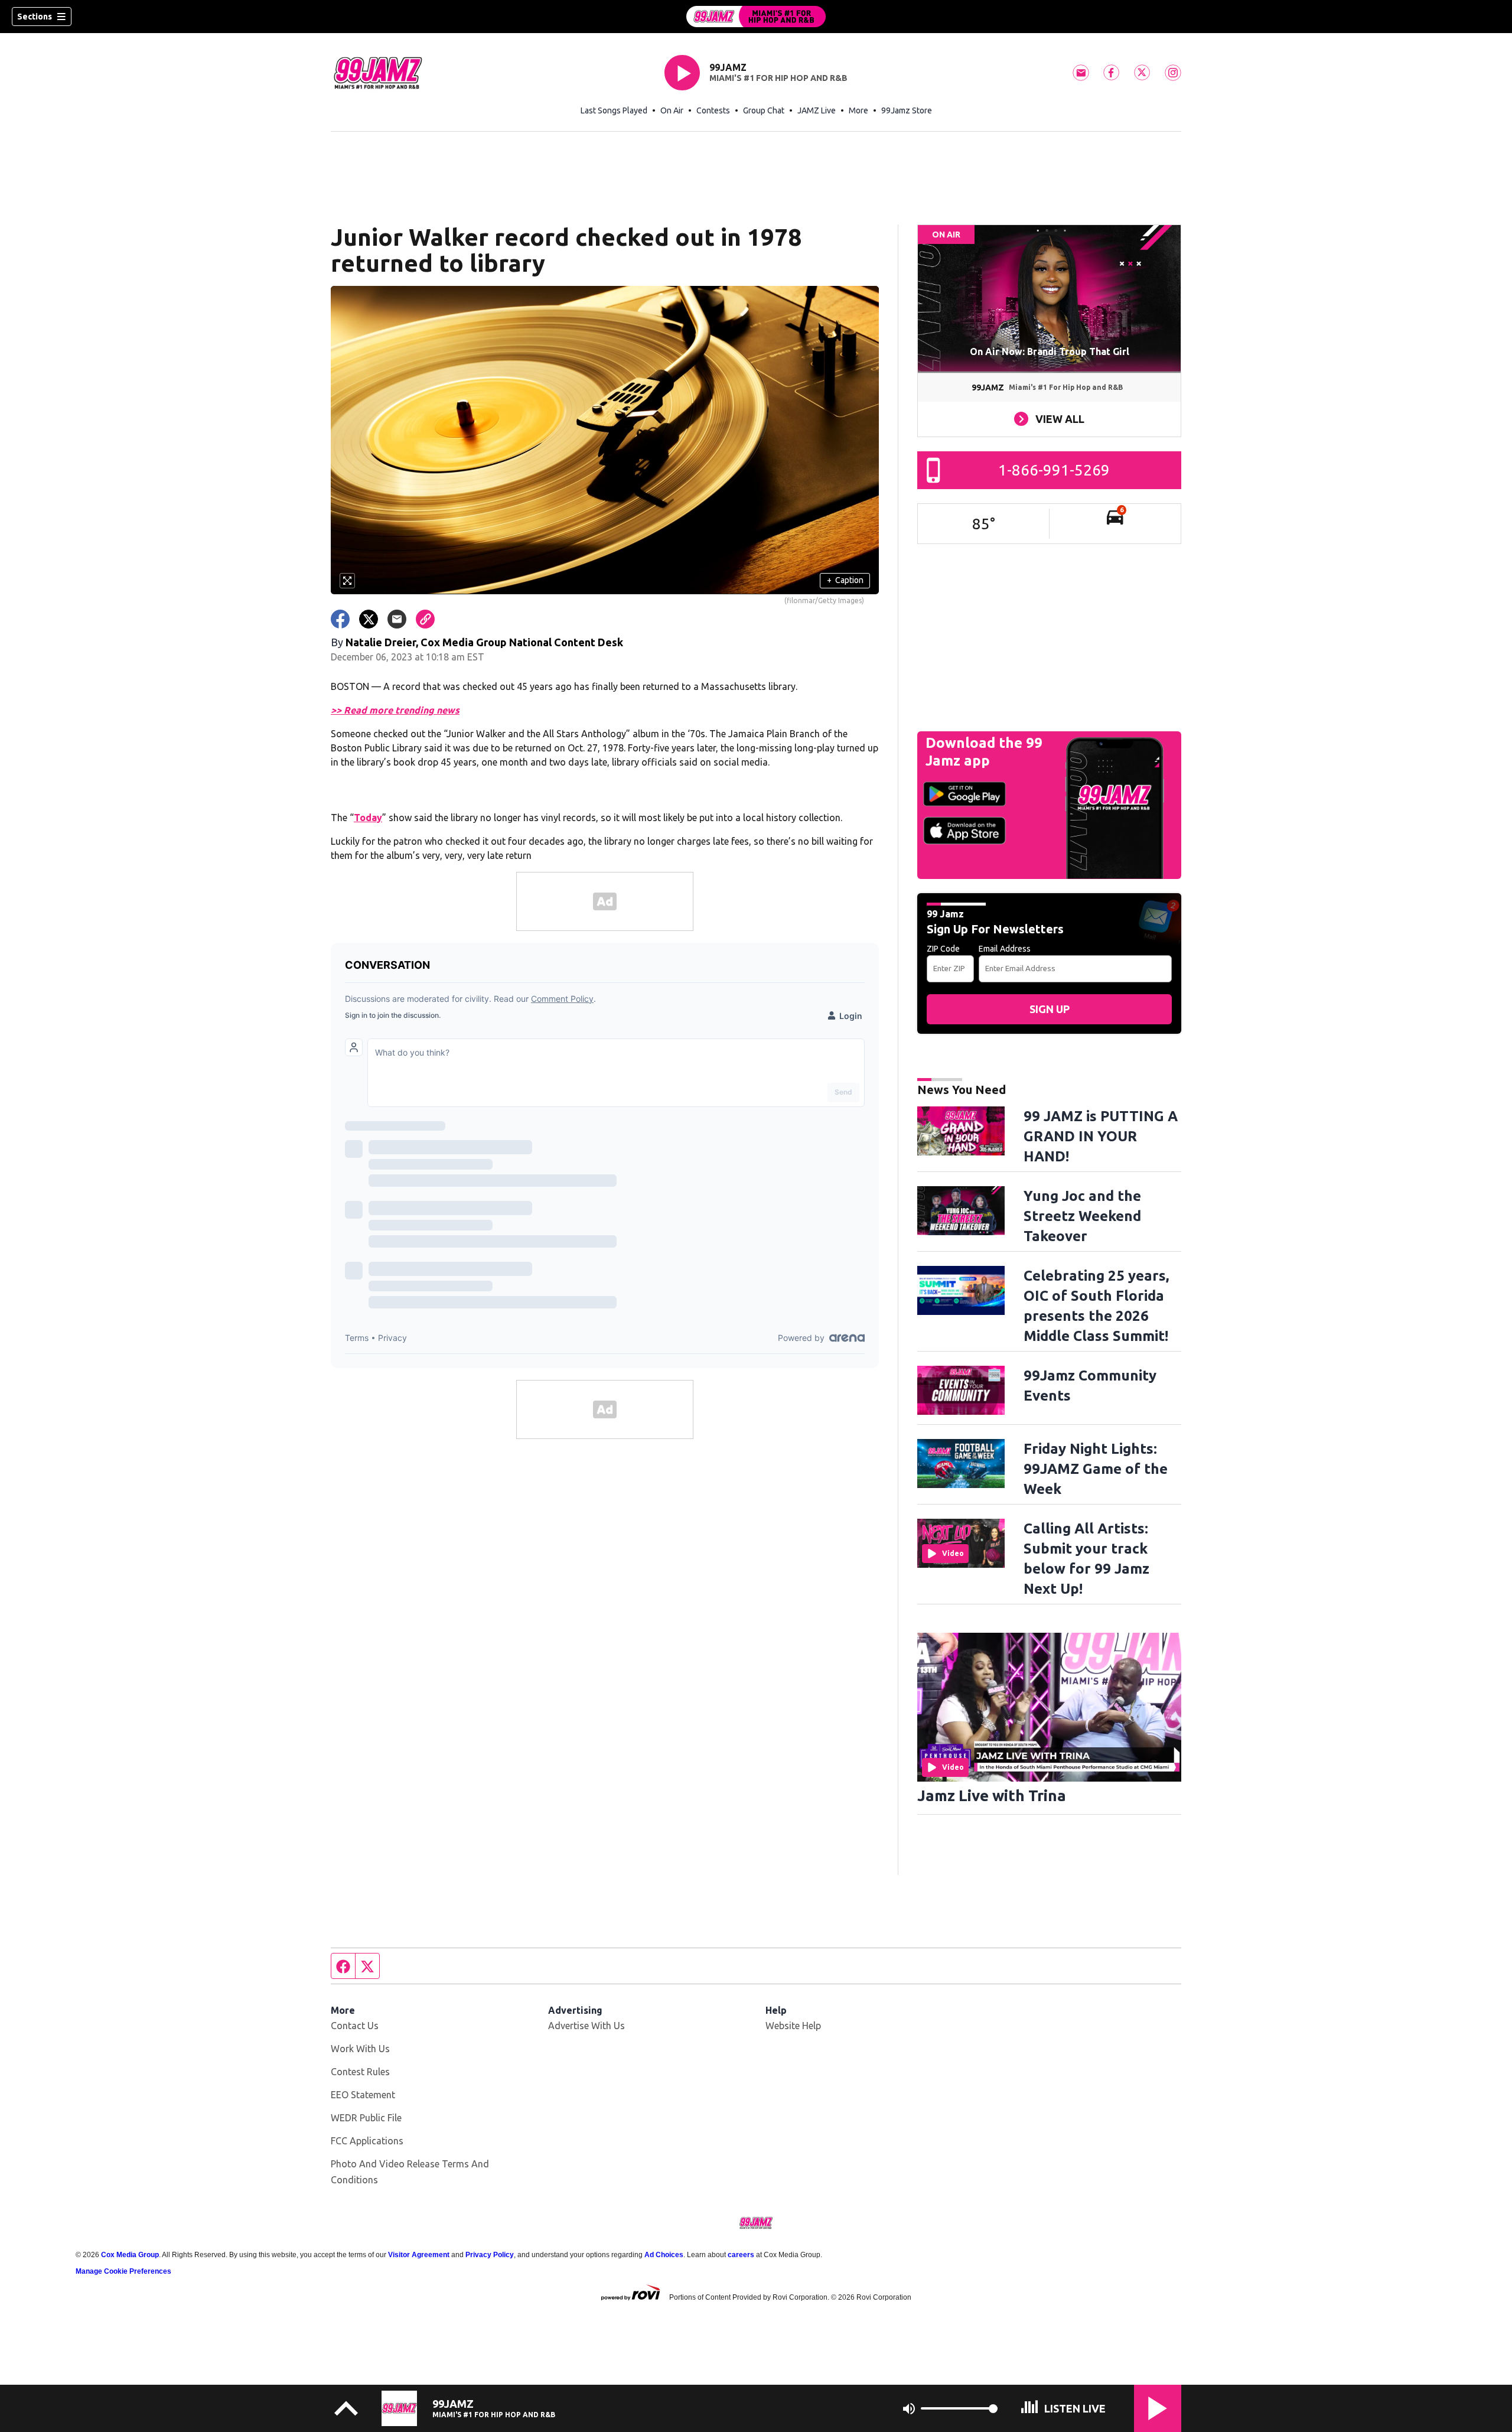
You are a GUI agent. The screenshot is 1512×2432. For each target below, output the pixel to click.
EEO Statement (363, 2095)
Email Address (1005, 949)
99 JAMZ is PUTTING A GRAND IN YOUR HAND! (1101, 1136)
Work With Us (360, 2049)
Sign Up (1050, 1009)
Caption (845, 580)
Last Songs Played (614, 110)
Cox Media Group (130, 2255)
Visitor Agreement (419, 2255)
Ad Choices (664, 2255)
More (858, 110)
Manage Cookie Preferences (123, 2271)
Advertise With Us (586, 2026)
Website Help (793, 2026)
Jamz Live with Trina (992, 1795)
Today (368, 818)
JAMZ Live (817, 110)
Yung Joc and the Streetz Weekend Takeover (1082, 1216)
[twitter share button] (369, 619)
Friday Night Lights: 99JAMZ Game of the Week (1096, 1469)
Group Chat (764, 110)
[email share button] (397, 619)
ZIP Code (943, 949)
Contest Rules (360, 2072)
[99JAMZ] (756, 17)
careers (741, 2255)
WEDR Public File (366, 2118)
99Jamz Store (907, 110)
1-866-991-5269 (1054, 470)
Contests (713, 110)
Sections (35, 17)
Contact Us (355, 2026)
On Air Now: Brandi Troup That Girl (1050, 351)
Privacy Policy (490, 2255)
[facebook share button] (340, 619)
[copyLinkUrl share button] (425, 619)
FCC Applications (367, 2141)
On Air (672, 110)
